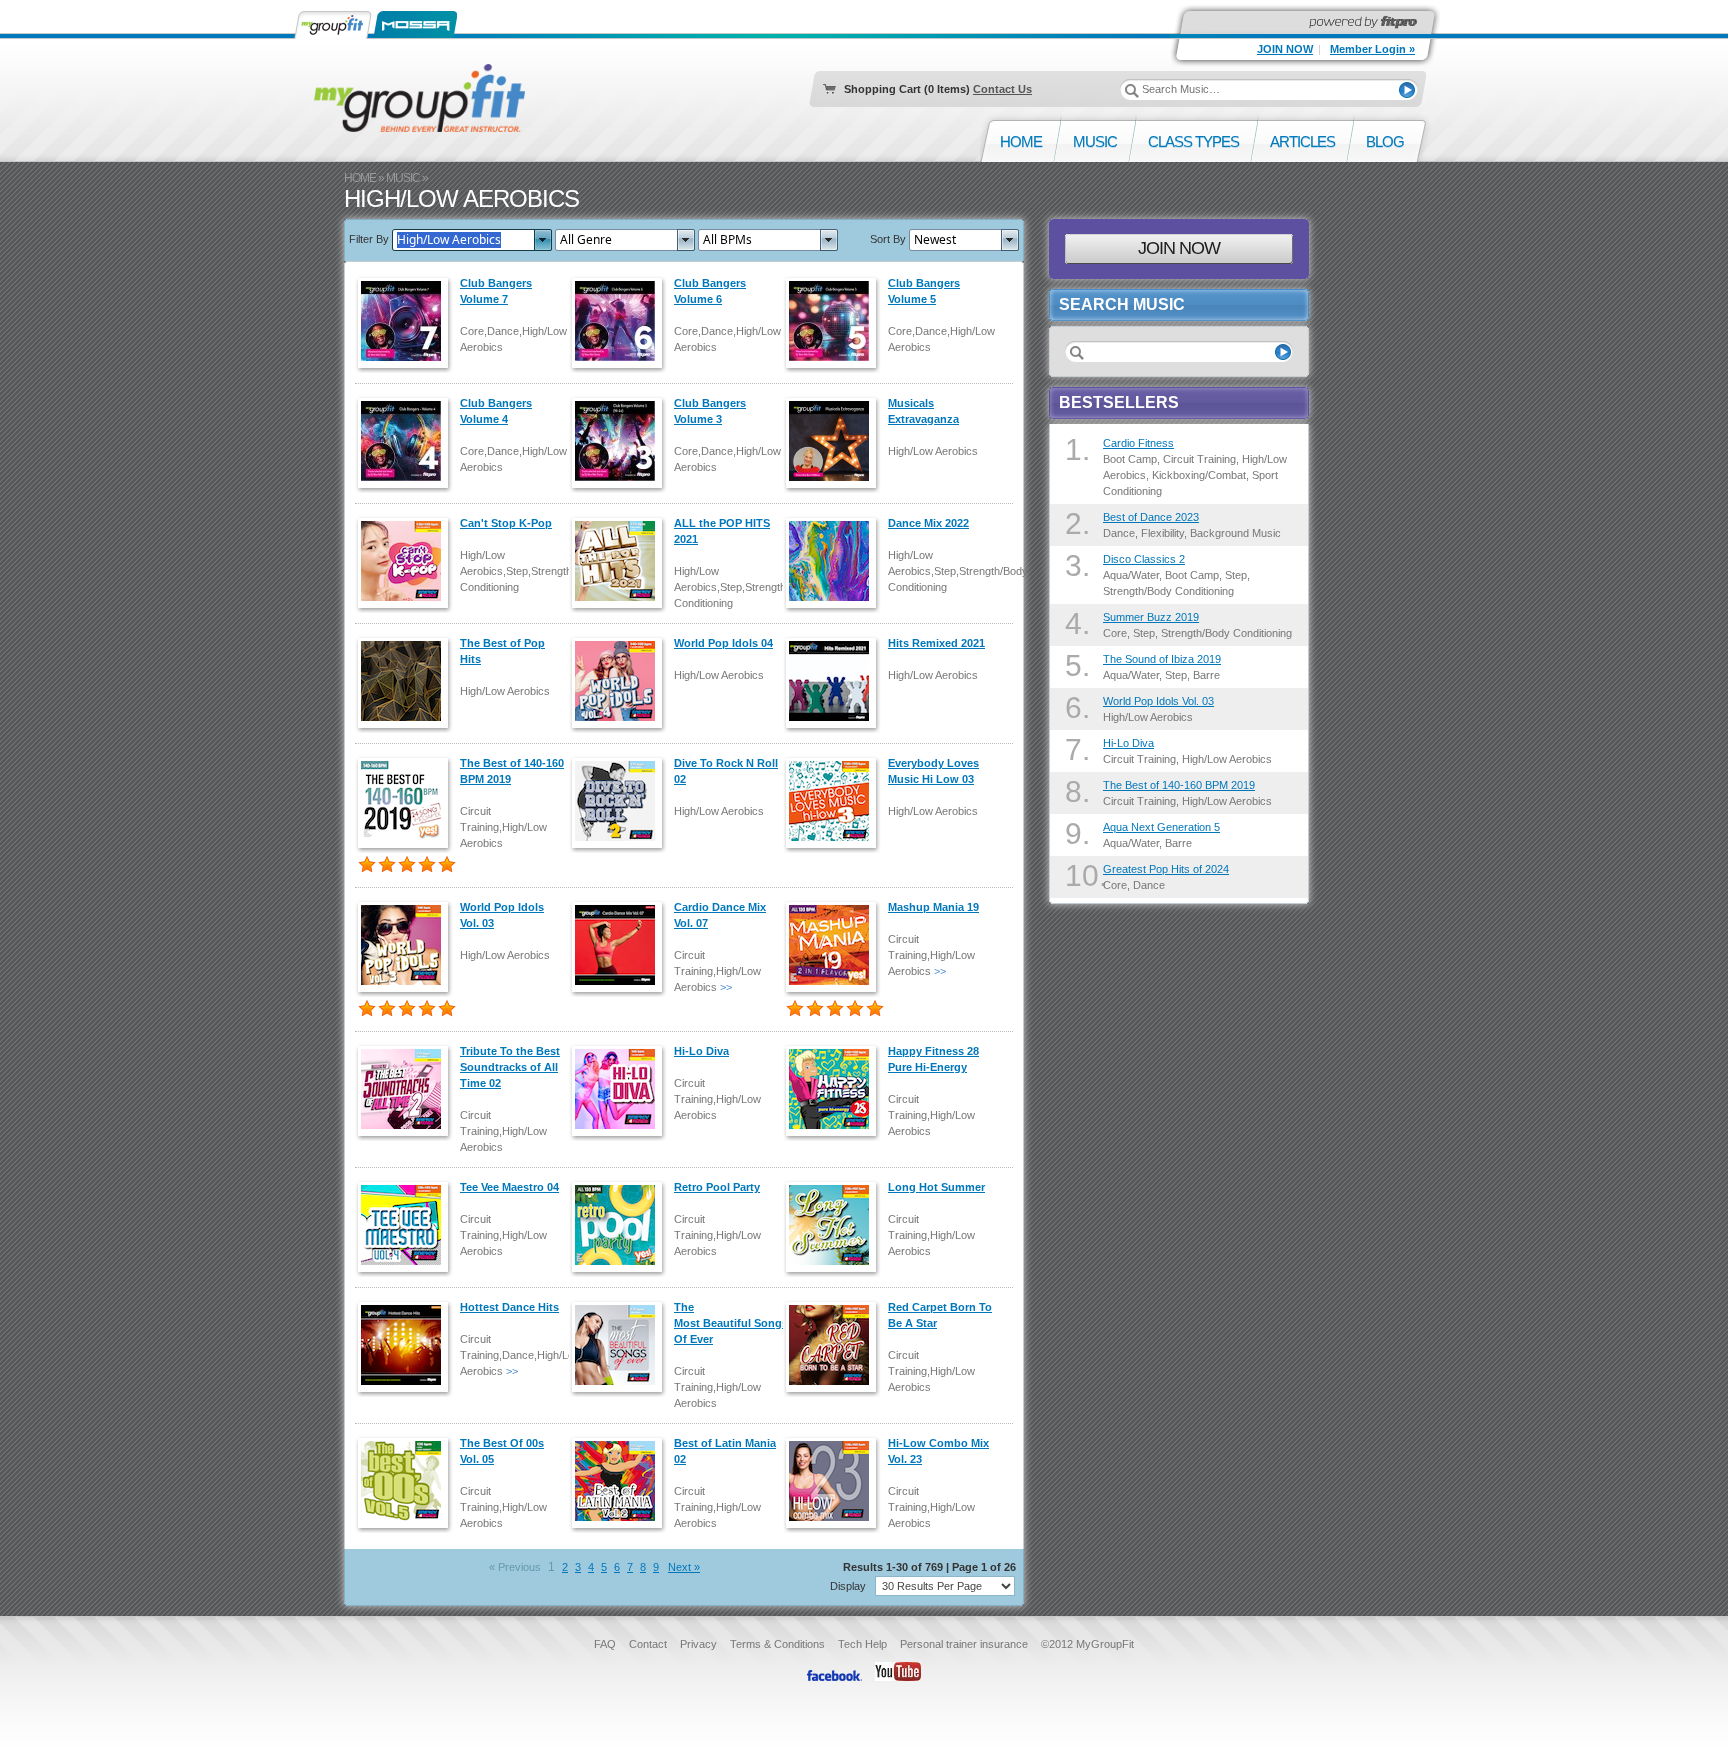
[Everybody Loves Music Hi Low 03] (835, 801)
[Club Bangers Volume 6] (621, 321)
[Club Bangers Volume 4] (407, 441)
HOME (360, 178)
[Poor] (367, 865)
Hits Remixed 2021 (936, 643)
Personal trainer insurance (964, 1644)
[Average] (387, 865)
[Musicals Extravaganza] (835, 441)
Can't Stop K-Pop (506, 523)
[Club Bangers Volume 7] (407, 321)
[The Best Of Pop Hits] (407, 681)
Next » (684, 1567)
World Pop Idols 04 (723, 643)
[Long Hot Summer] (835, 1225)
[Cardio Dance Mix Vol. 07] (621, 945)
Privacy (698, 1644)
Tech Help (862, 1644)
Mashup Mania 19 (933, 907)
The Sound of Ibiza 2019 (1162, 659)
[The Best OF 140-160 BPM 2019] (407, 801)
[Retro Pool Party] (621, 1225)
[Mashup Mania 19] (835, 945)
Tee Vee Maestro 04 (509, 1187)
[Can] (407, 561)
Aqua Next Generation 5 (1161, 827)
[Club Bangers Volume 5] (835, 321)
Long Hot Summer (936, 1187)
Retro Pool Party (717, 1187)
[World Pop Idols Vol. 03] (407, 945)
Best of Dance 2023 (1151, 517)
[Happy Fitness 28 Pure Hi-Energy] (835, 1089)
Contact (648, 1644)
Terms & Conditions (777, 1644)
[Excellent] (427, 865)
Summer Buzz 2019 (1151, 617)
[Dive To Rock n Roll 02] (621, 801)
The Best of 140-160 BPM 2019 (1179, 785)
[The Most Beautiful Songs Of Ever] (621, 1345)
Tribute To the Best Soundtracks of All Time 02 (510, 1067)
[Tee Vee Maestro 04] (407, 1225)
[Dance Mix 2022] (835, 561)
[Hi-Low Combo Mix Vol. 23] (835, 1481)
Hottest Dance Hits (509, 1307)
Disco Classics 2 (1144, 559)
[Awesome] (447, 865)
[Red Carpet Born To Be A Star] (835, 1345)
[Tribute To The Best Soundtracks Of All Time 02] (407, 1089)
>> (726, 987)
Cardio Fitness (1138, 443)
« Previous (515, 1567)
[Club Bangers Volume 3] (621, 441)
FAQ (605, 1644)
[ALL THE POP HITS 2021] (621, 561)
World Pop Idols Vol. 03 (1158, 701)
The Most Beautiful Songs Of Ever (731, 1323)
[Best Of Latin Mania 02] (621, 1481)
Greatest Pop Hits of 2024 (1166, 869)
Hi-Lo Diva (701, 1051)
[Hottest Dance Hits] (407, 1345)
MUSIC (403, 178)
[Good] (407, 865)
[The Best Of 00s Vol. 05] (407, 1481)
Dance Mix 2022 (928, 523)
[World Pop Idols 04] (621, 681)
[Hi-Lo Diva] (621, 1089)
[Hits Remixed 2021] (835, 681)
